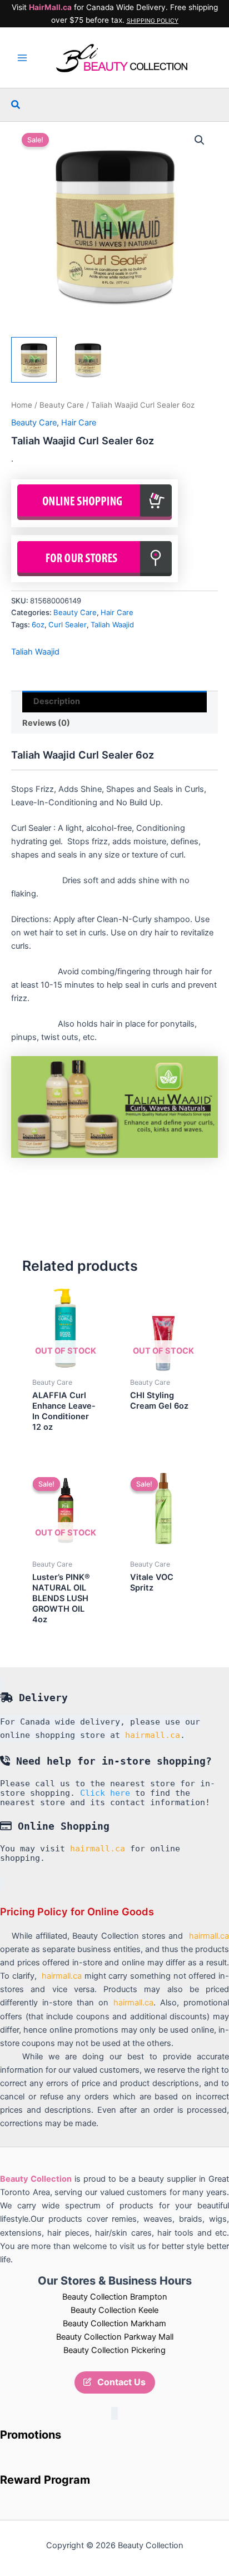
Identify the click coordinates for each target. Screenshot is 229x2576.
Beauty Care (62, 405)
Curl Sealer (68, 625)
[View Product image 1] (34, 360)
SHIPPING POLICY (153, 21)
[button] (16, 105)
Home (22, 405)
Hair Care (79, 423)
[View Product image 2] (88, 360)
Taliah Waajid (112, 625)
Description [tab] (57, 701)
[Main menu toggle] (22, 58)
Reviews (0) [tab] (46, 723)
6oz (38, 625)
